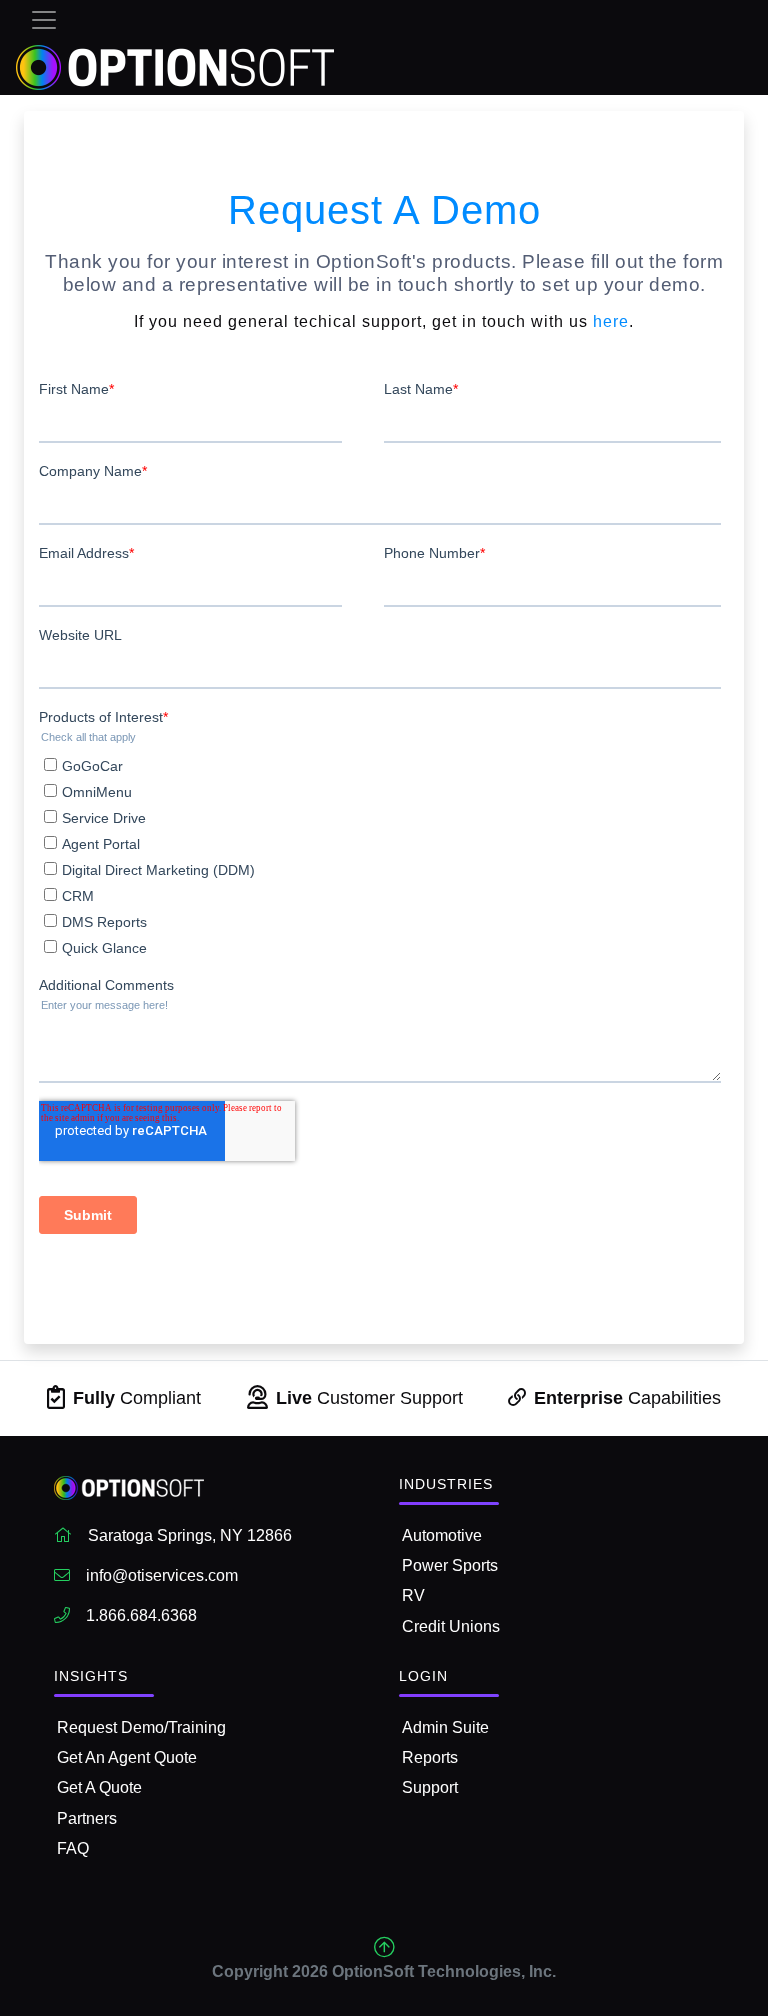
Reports (430, 1757)
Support (430, 1787)
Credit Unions (451, 1626)
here (611, 321)
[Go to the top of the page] (384, 1947)
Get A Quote (99, 1787)
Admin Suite (445, 1727)
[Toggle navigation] (44, 20)
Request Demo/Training (141, 1727)
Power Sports (450, 1565)
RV (413, 1595)
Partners (87, 1818)
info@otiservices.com (162, 1575)
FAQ (73, 1848)
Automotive (442, 1535)
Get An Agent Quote (127, 1757)
